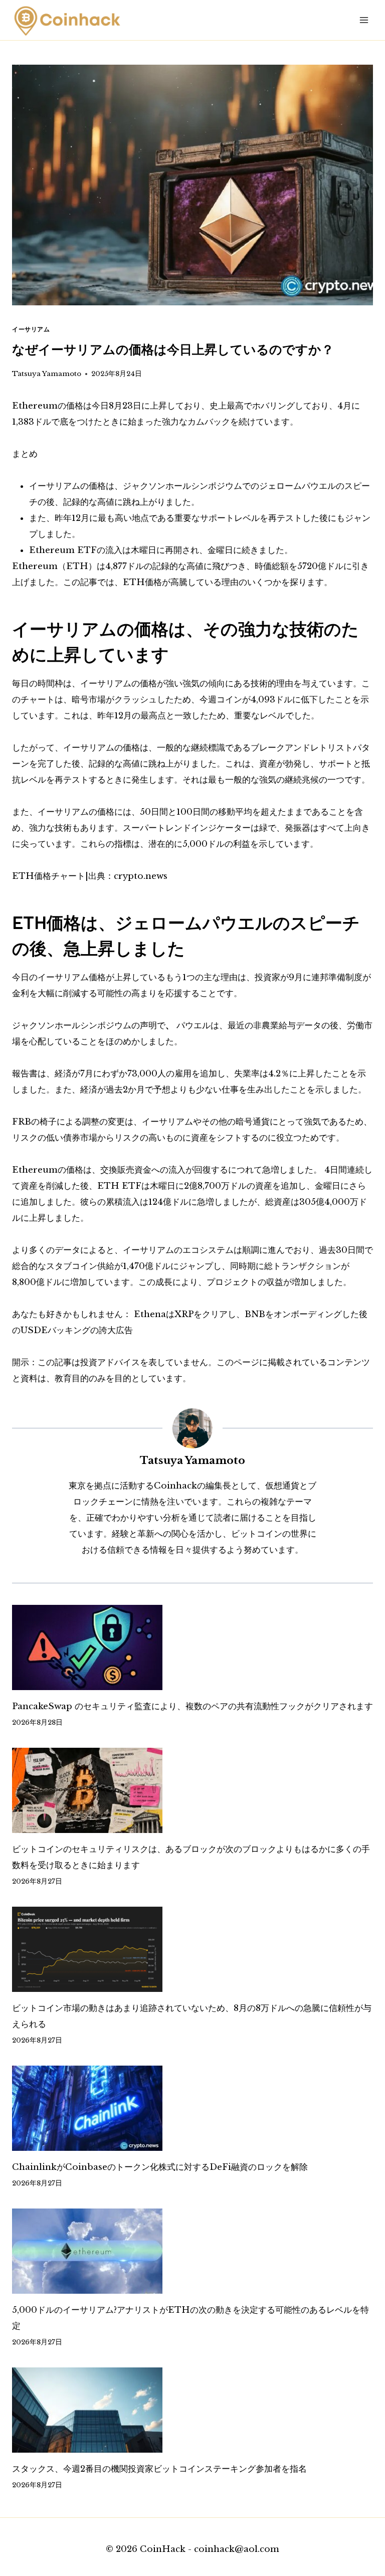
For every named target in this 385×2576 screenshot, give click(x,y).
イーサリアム (31, 329)
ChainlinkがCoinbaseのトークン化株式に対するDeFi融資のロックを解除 (160, 2167)
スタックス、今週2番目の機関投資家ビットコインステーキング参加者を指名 (159, 2469)
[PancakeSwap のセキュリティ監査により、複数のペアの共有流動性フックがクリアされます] (192, 1647)
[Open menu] (364, 20)
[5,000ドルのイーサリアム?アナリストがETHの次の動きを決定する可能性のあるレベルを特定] (192, 2251)
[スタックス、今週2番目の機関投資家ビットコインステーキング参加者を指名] (192, 2410)
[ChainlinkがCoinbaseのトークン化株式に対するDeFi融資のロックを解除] (192, 2108)
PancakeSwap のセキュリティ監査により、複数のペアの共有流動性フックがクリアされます (192, 1706)
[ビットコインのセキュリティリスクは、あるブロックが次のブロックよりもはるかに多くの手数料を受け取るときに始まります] (192, 1790)
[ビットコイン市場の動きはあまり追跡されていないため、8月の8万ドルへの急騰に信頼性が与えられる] (192, 1949)
